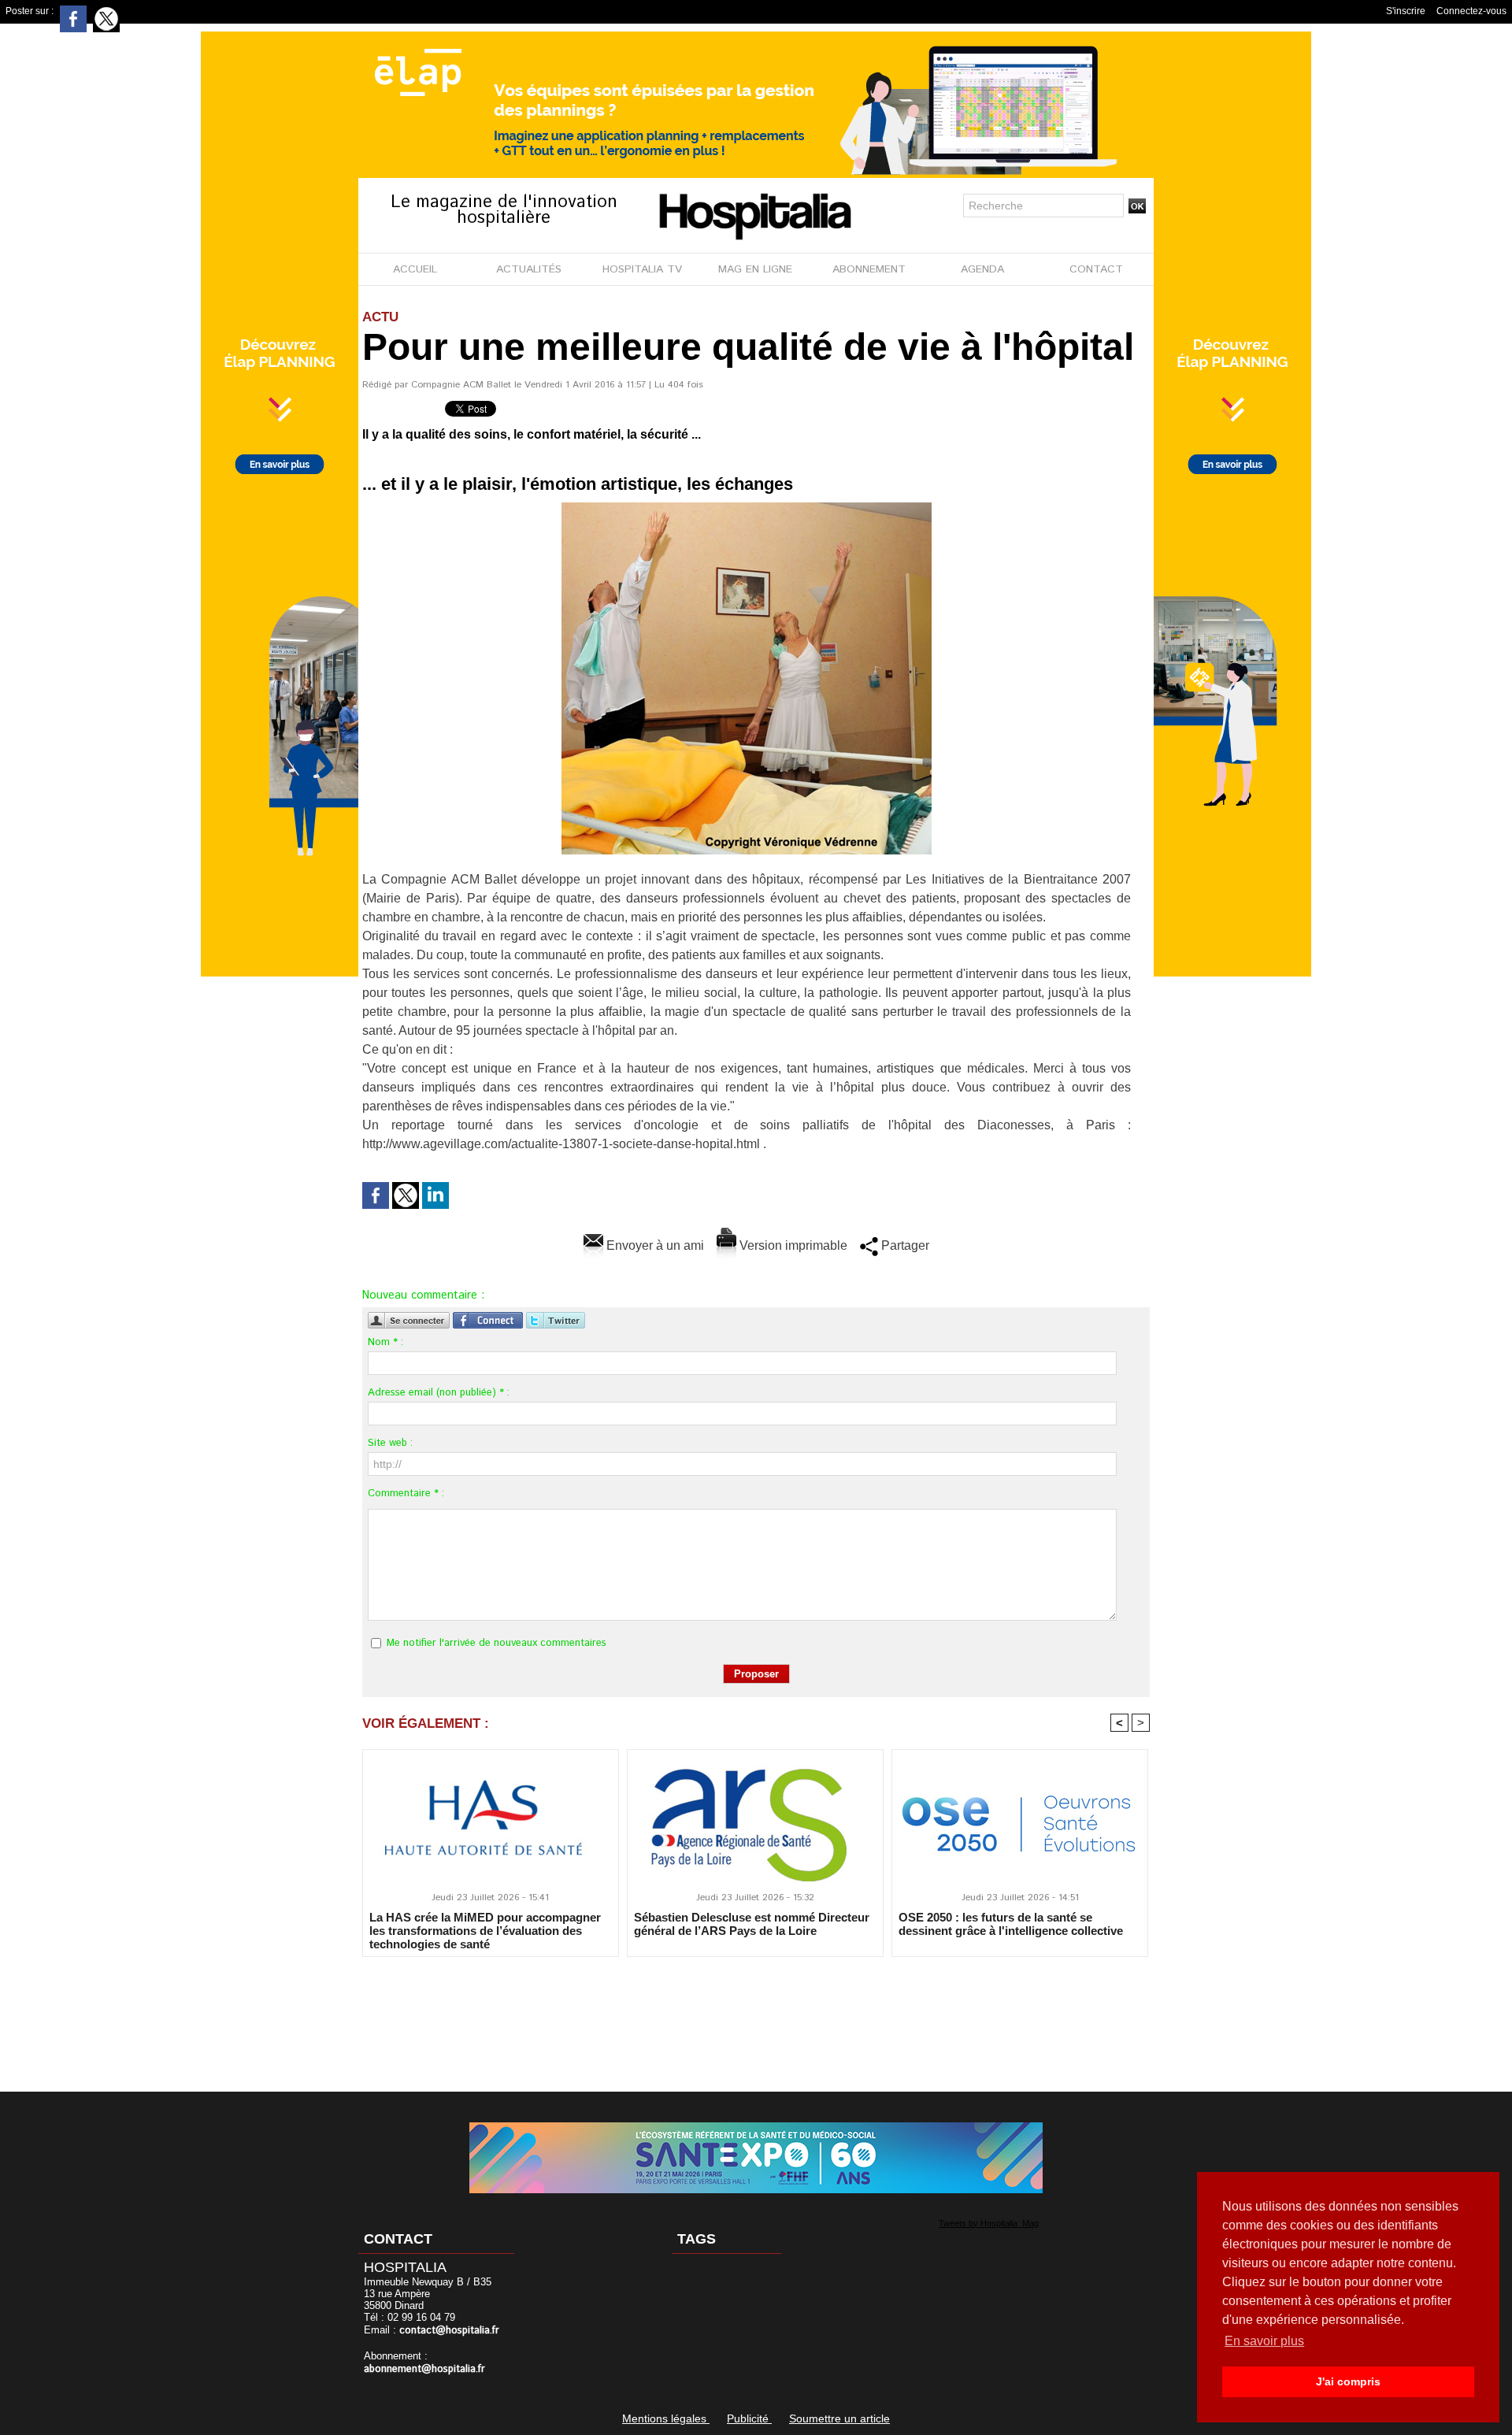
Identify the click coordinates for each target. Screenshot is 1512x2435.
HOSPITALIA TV (642, 269)
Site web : (390, 1443)
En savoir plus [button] (1264, 2341)
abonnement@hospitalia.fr (424, 2369)
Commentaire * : (406, 1494)
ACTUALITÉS (529, 269)
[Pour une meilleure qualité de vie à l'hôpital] (747, 507)
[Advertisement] (756, 2014)
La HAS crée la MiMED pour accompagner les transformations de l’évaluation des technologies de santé (485, 1930)
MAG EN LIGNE (755, 269)
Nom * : (385, 1342)
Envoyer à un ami (654, 1245)
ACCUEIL (415, 269)
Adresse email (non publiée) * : (439, 1393)
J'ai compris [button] (1348, 2381)
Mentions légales (666, 2418)
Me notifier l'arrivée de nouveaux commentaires (497, 1643)
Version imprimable (792, 1245)
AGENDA (982, 269)
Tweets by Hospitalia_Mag (989, 2223)
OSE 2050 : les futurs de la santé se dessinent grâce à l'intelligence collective (1011, 1924)
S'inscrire (1406, 11)
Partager (904, 1245)
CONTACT (1096, 269)
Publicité (749, 2418)
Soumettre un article (839, 2418)
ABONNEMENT (869, 269)
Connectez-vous (1471, 11)
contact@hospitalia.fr (449, 2331)
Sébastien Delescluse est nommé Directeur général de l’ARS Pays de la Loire (752, 1924)
